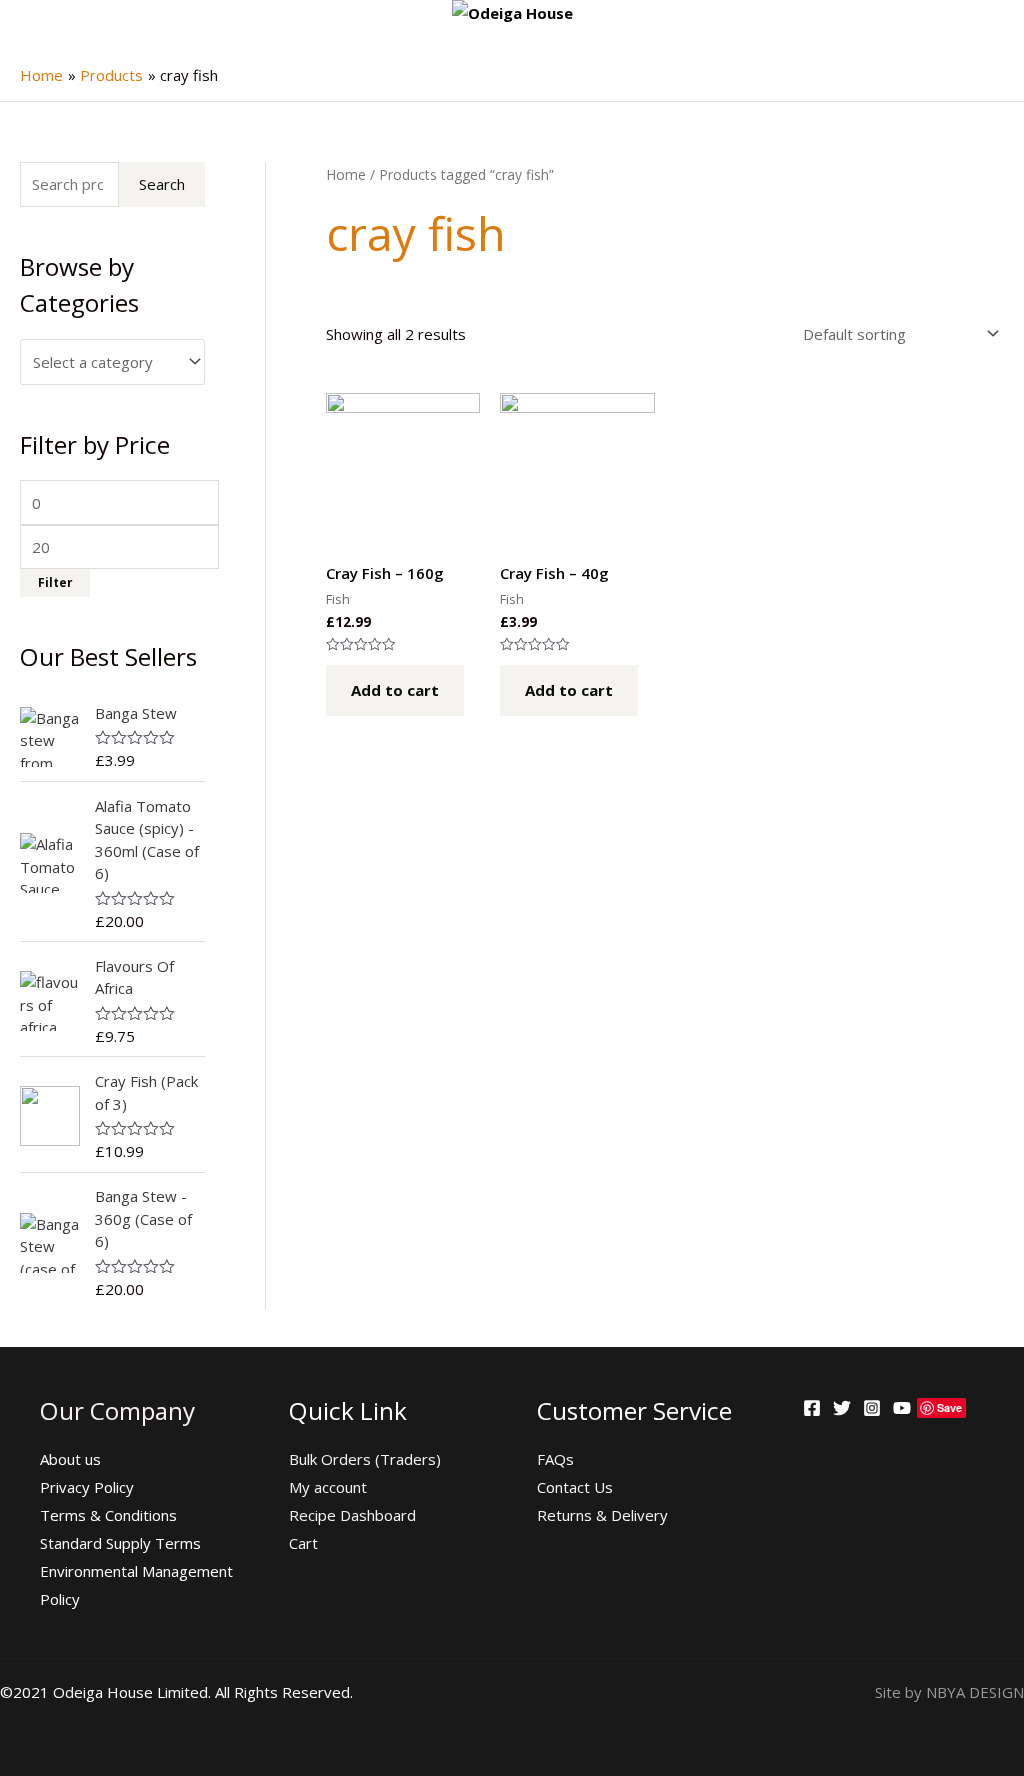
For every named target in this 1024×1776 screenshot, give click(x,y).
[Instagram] (872, 1408)
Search (162, 184)
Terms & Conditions (108, 1515)
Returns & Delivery (602, 1515)
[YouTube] (902, 1408)
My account (328, 1487)
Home (346, 174)
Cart (303, 1543)
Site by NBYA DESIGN (949, 1692)
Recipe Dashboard (352, 1515)
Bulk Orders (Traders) (365, 1459)
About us (70, 1459)
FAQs (555, 1459)
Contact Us (575, 1487)
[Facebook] (812, 1408)
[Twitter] (842, 1408)
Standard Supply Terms (120, 1543)
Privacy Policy (87, 1487)
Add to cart (395, 690)
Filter (55, 582)
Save (949, 1407)
